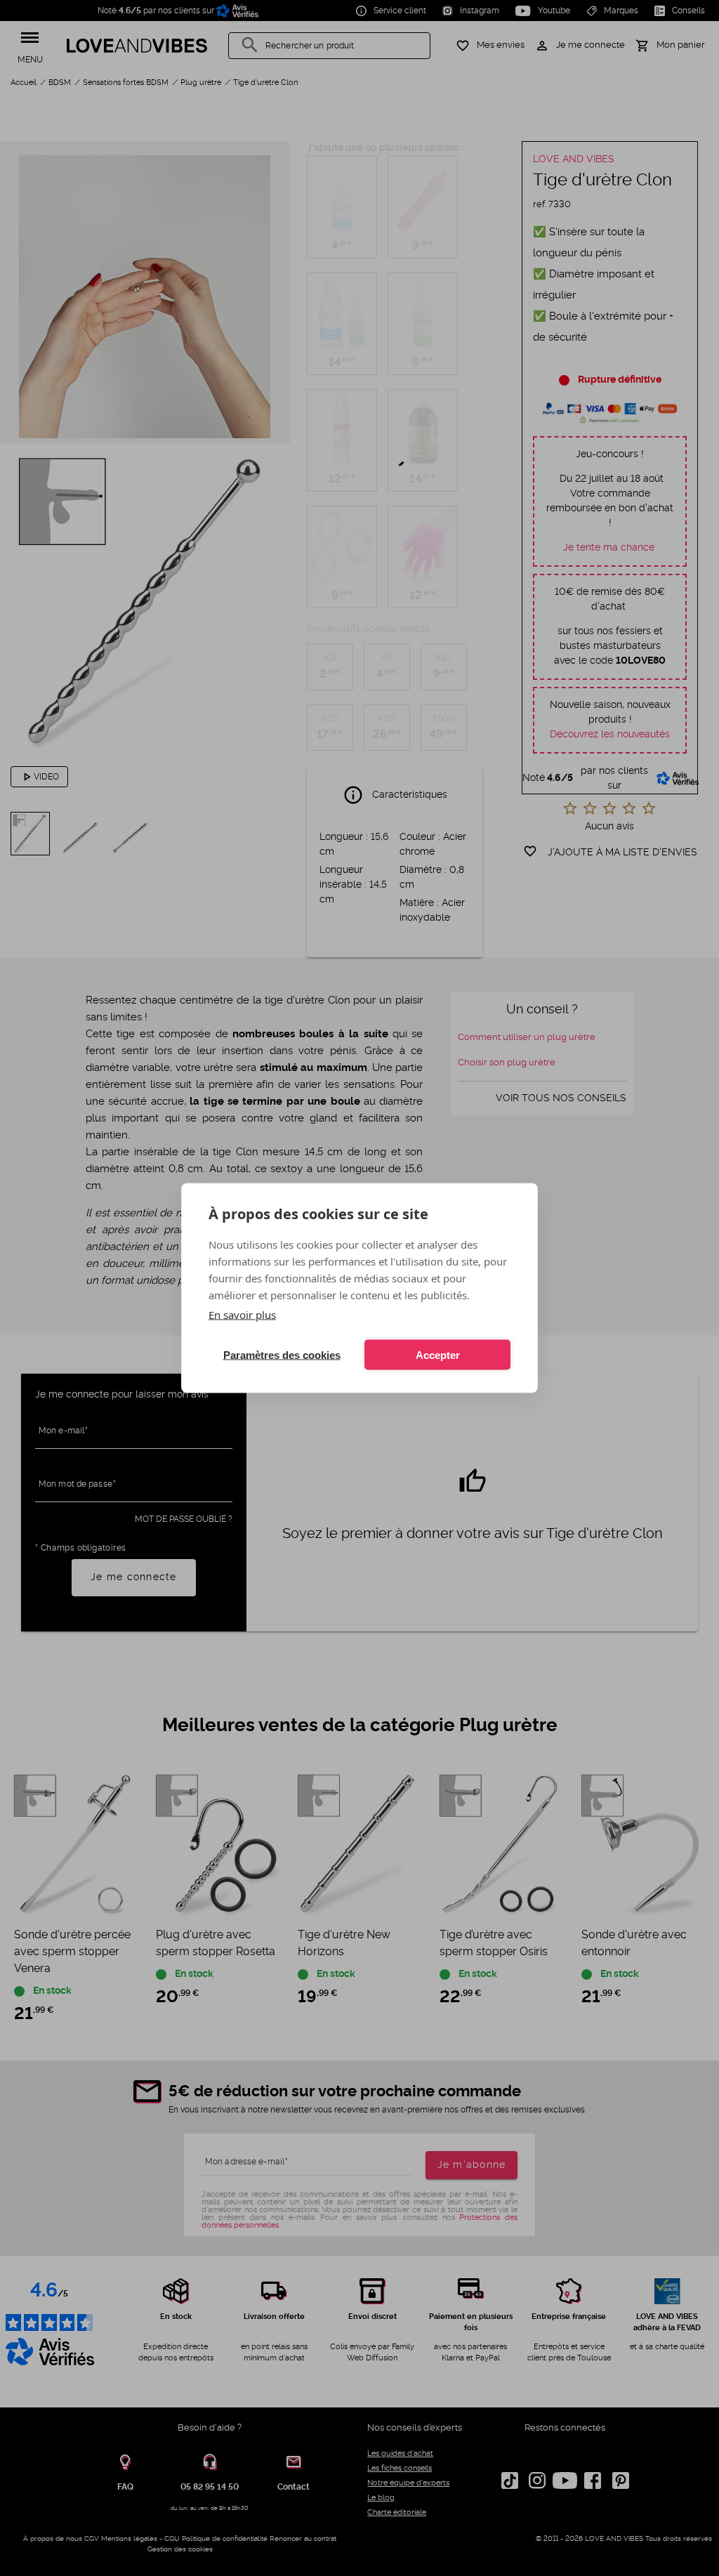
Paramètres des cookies (282, 1354)
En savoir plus (242, 1315)
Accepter (438, 1354)
